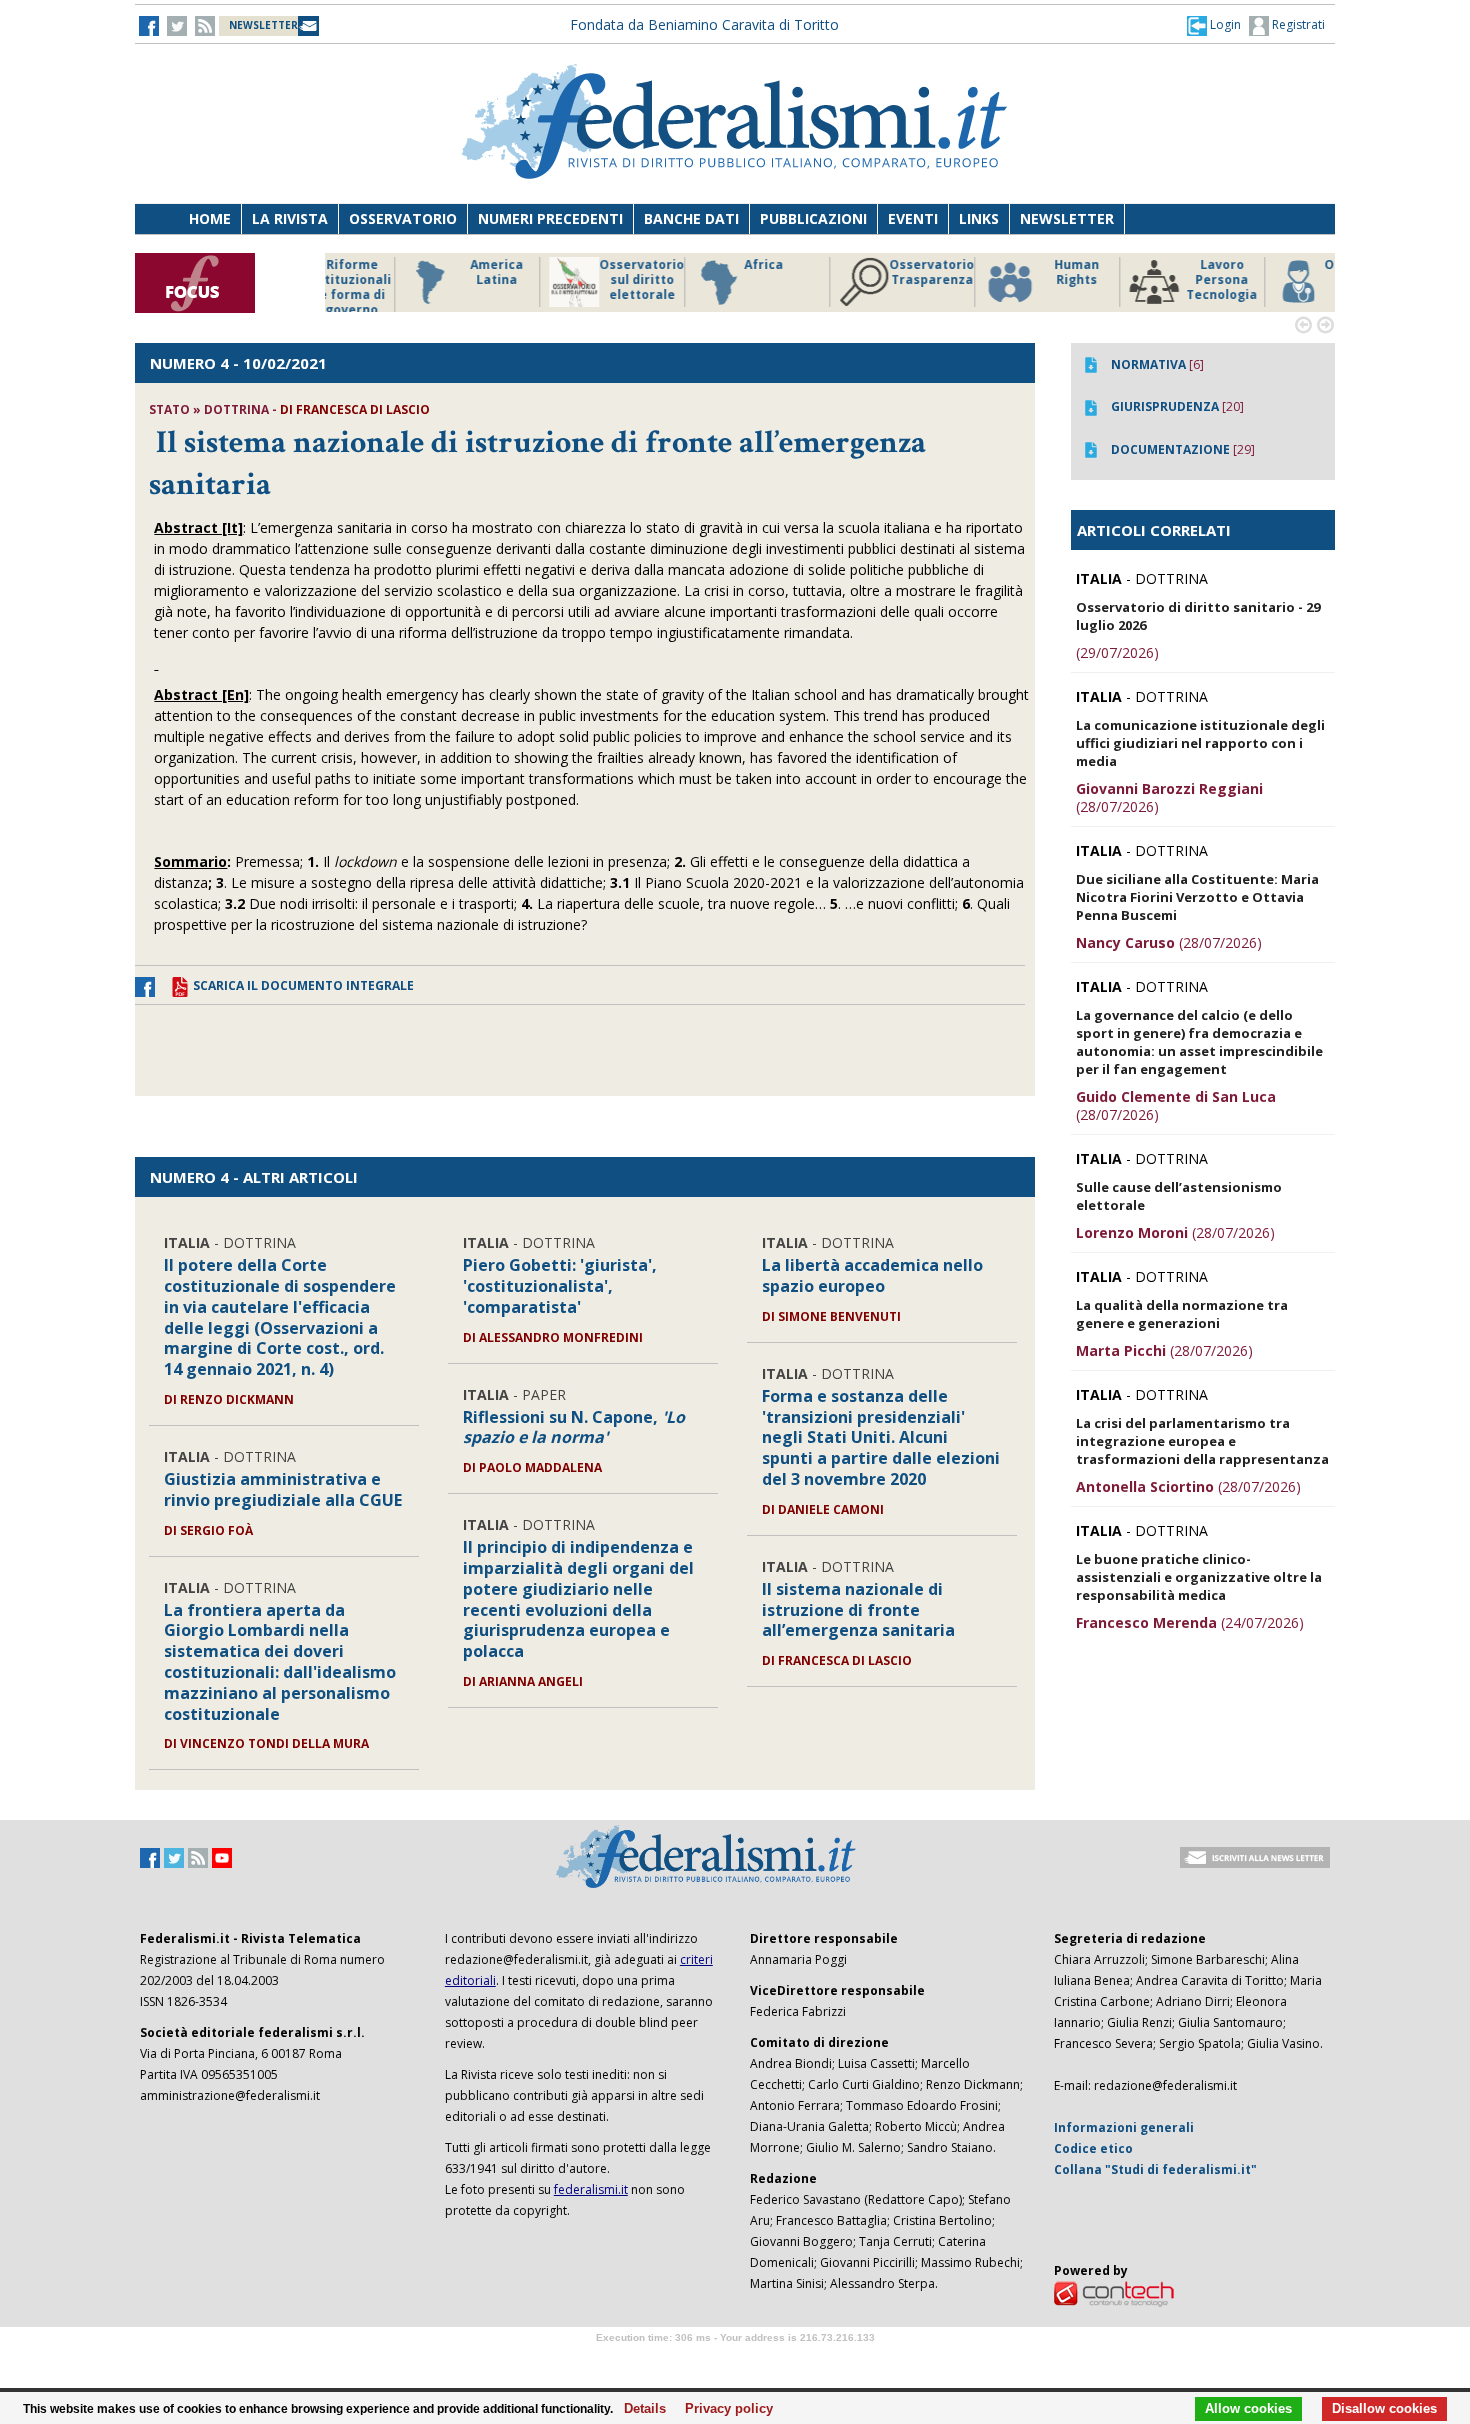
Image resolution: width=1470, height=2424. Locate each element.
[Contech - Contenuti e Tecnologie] (1114, 2293)
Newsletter (1067, 218)
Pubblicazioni (813, 218)
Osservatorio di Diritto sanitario (1289, 280)
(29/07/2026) (1117, 652)
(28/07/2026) (1169, 797)
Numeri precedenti (550, 218)
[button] (1214, 25)
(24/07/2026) (1190, 1622)
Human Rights (999, 272)
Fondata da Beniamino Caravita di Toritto (704, 24)
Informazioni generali (1124, 2127)
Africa (686, 265)
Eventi (913, 218)
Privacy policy (723, 2409)
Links (979, 218)
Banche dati (691, 218)
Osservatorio (403, 218)
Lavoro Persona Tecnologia (1144, 280)
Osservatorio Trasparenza (854, 272)
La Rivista (290, 218)
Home (210, 218)
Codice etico (1093, 2148)
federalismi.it (591, 2189)
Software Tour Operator (735, 2360)
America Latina (419, 272)
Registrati (1297, 24)
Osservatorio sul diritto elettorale (564, 280)
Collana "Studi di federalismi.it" (1155, 2169)
